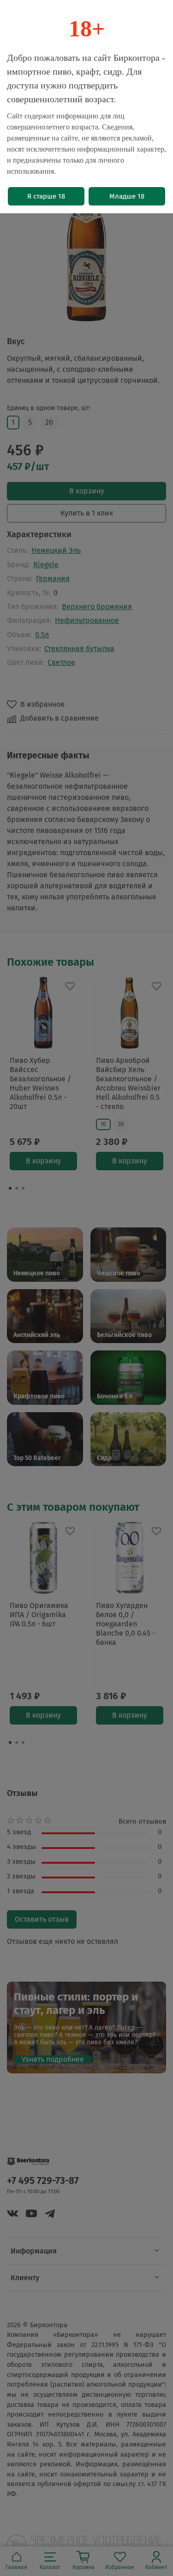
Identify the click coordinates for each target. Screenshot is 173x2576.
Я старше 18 (46, 196)
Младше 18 (127, 196)
